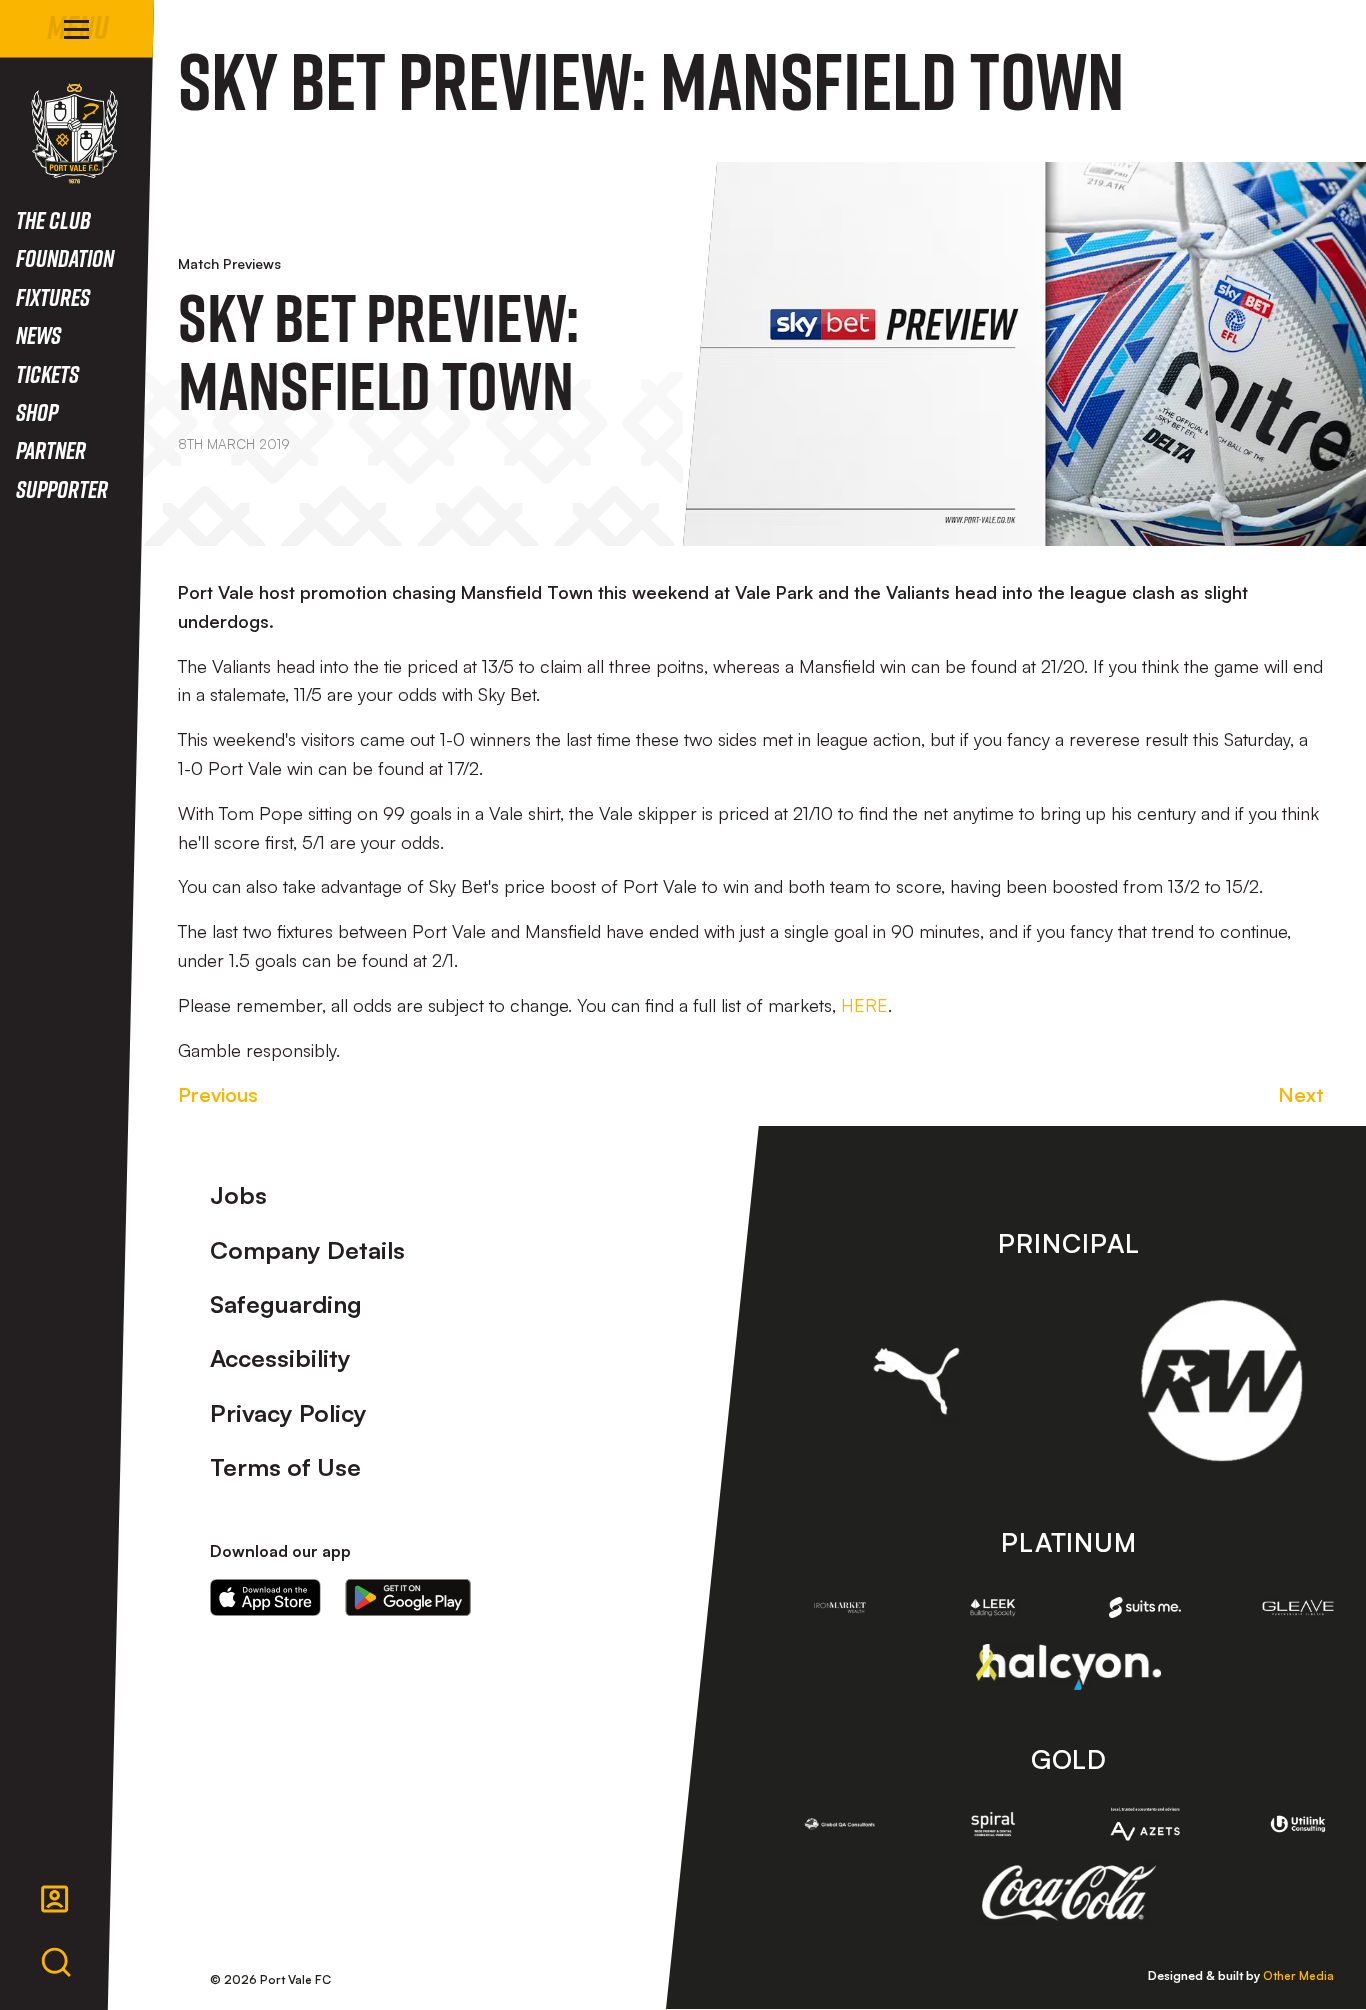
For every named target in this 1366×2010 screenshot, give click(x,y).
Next (1301, 1094)
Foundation (65, 257)
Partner (51, 449)
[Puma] (916, 1381)
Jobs (238, 1195)
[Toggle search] (56, 1963)
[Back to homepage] (74, 133)
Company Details (307, 1250)
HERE (864, 1005)
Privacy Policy (288, 1413)
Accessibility (280, 1358)
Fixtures (53, 296)
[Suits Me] (1145, 1607)
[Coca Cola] (1068, 1893)
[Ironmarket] (840, 1607)
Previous (218, 1094)
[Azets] (1145, 1823)
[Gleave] (1298, 1607)
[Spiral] (992, 1824)
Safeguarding (286, 1304)
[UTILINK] (1298, 1824)
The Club (53, 219)
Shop (37, 411)
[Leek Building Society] (992, 1607)
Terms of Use (285, 1467)
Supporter (62, 488)
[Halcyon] (1068, 1666)
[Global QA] (840, 1824)
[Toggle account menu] (55, 1899)
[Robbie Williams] (1221, 1380)
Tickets (47, 373)
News (38, 334)
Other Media (1298, 1975)
